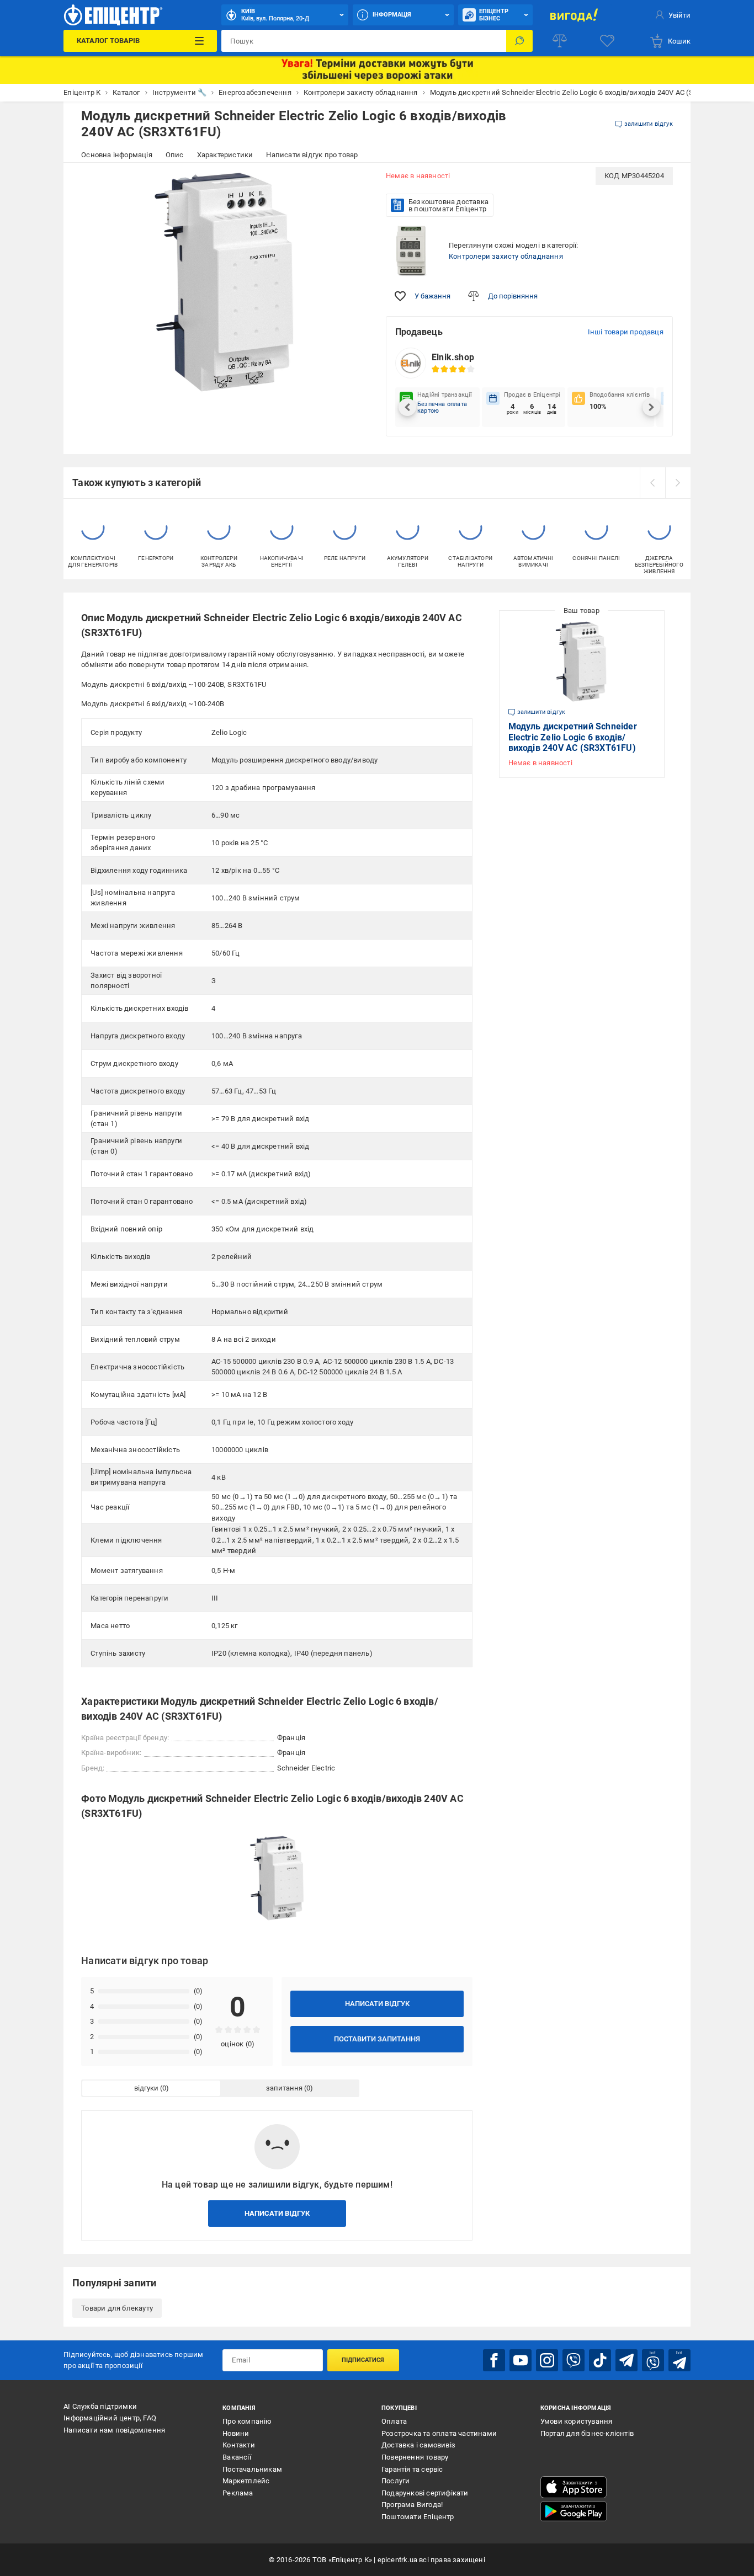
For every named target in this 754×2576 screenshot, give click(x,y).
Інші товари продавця (626, 332)
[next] (678, 483)
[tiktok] (600, 2360)
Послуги (395, 2481)
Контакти (239, 2445)
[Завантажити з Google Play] (574, 2511)
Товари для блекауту (117, 2308)
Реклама (238, 2493)
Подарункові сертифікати (425, 2493)
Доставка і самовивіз (418, 2445)
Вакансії (237, 2457)
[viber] (574, 2360)
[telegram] (626, 2360)
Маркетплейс (246, 2481)
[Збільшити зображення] (353, 183)
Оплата (394, 2421)
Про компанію (247, 2421)
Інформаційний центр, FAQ (110, 2418)
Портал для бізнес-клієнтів (587, 2433)
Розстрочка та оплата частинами (439, 2433)
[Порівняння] (560, 41)
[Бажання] (607, 41)
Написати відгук (377, 2004)
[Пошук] (519, 41)
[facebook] (494, 2360)
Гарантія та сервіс (412, 2469)
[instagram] (547, 2360)
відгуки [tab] (146, 2088)
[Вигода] (574, 15)
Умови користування (577, 2421)
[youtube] (521, 2360)
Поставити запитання (377, 2039)
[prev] (652, 483)
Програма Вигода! (412, 2505)
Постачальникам (252, 2469)
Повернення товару (415, 2457)
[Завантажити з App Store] (574, 2487)
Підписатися (363, 2360)
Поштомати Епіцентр (418, 2517)
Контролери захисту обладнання (506, 256)
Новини (236, 2433)
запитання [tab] (284, 2088)
